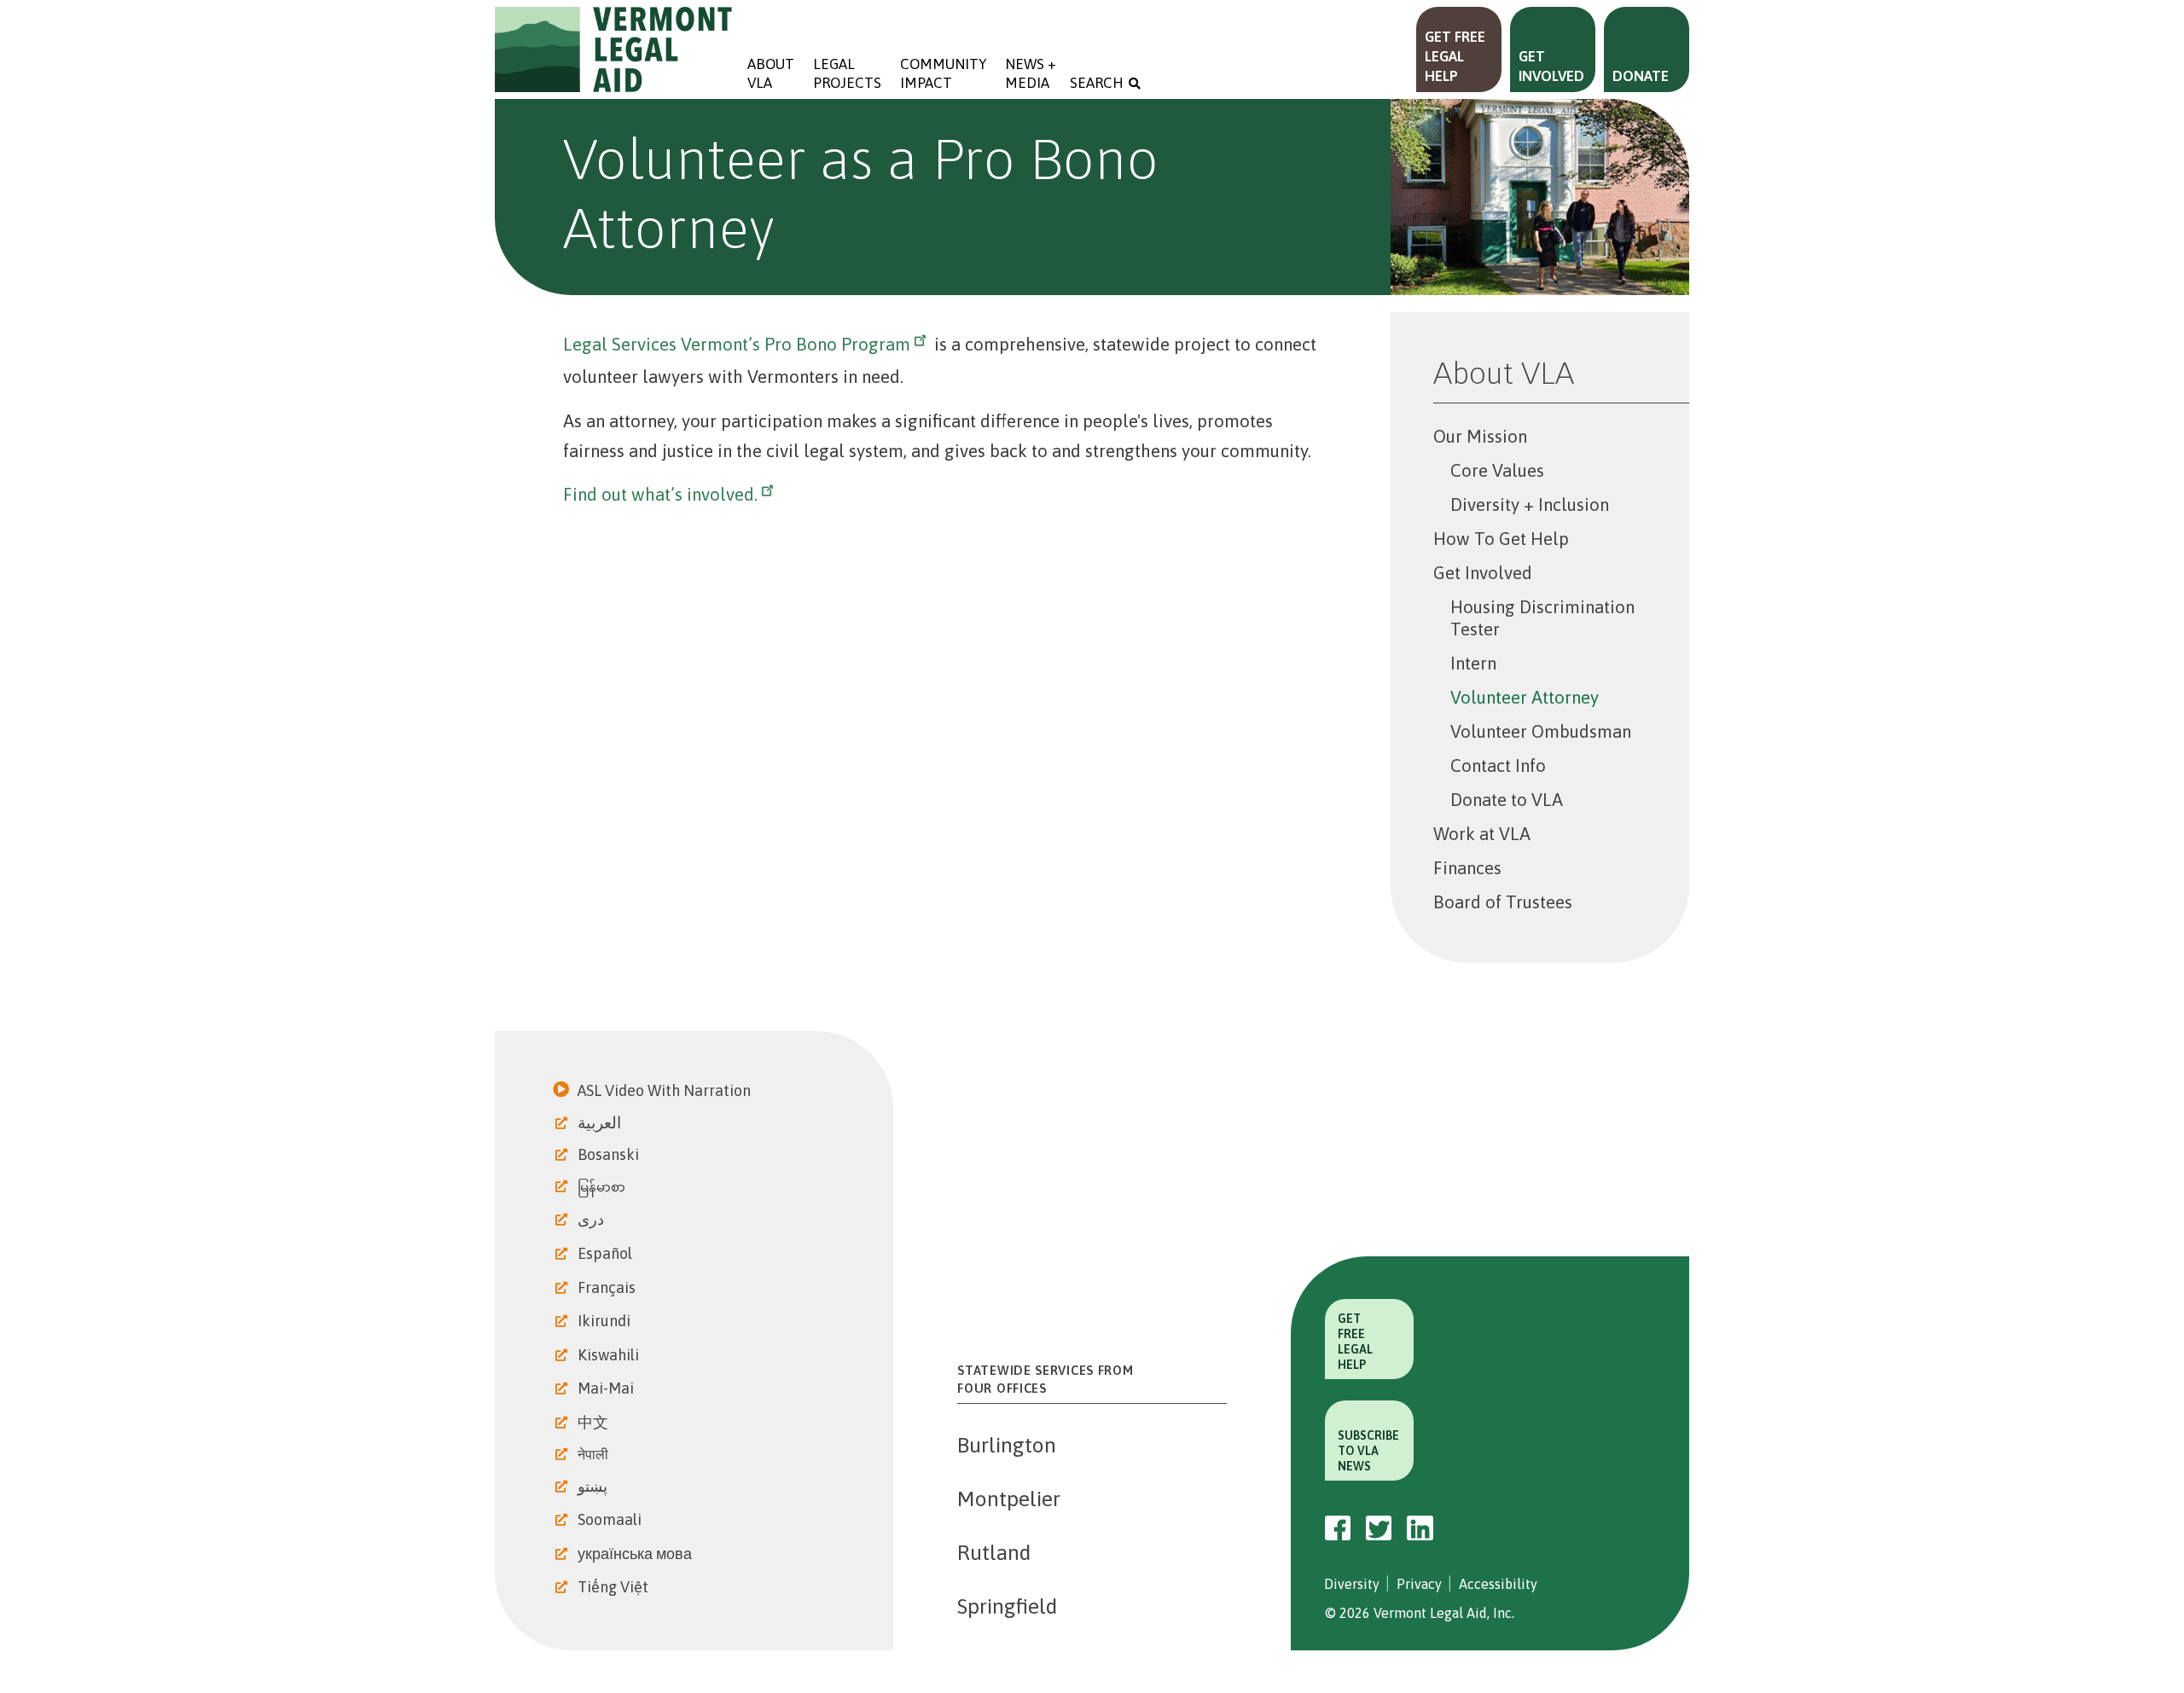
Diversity (1352, 1584)
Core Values (1497, 470)
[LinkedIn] (1420, 1528)
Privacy (1419, 1584)
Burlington (1007, 1445)
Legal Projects (847, 73)
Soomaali (611, 1519)
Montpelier (1009, 1499)
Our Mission (1480, 436)
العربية (601, 1122)
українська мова (636, 1554)
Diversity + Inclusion (1530, 504)
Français (608, 1287)
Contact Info (1498, 765)
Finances (1467, 868)
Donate (1641, 76)
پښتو (594, 1486)
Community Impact (943, 73)
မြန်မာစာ (603, 1187)
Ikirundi (606, 1321)
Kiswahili (610, 1355)
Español (607, 1253)
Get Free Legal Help (1455, 56)
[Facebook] (1338, 1528)
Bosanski (610, 1154)
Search (1097, 83)
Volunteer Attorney (1525, 697)
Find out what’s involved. (660, 494)
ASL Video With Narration (666, 1090)
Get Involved (1551, 66)
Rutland (994, 1552)
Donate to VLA (1507, 800)
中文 (595, 1422)
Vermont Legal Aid (614, 49)
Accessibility (1498, 1584)
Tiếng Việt (615, 1587)
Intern (1473, 663)
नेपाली (595, 1454)
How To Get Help (1501, 539)
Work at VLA (1482, 834)
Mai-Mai (607, 1388)
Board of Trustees (1503, 902)
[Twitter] (1379, 1528)
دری (592, 1219)
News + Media (1032, 73)
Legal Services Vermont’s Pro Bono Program (737, 344)
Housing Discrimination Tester (1542, 618)
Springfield (1007, 1606)
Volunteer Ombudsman (1541, 731)
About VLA (771, 73)
